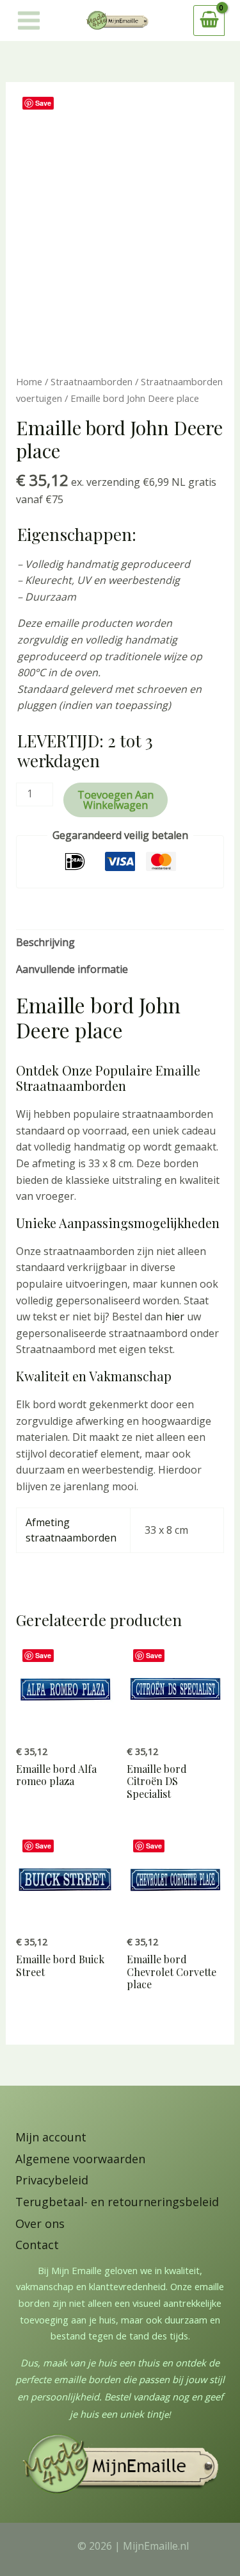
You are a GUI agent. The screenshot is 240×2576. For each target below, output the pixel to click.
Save (43, 103)
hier (175, 1317)
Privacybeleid (52, 2180)
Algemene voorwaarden (80, 2159)
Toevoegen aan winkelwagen (116, 800)
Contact (37, 2245)
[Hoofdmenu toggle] (29, 21)
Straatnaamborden (92, 381)
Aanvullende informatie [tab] (72, 969)
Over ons (40, 2223)
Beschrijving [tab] (45, 942)
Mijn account (51, 2137)
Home (29, 381)
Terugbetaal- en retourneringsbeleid (117, 2202)
